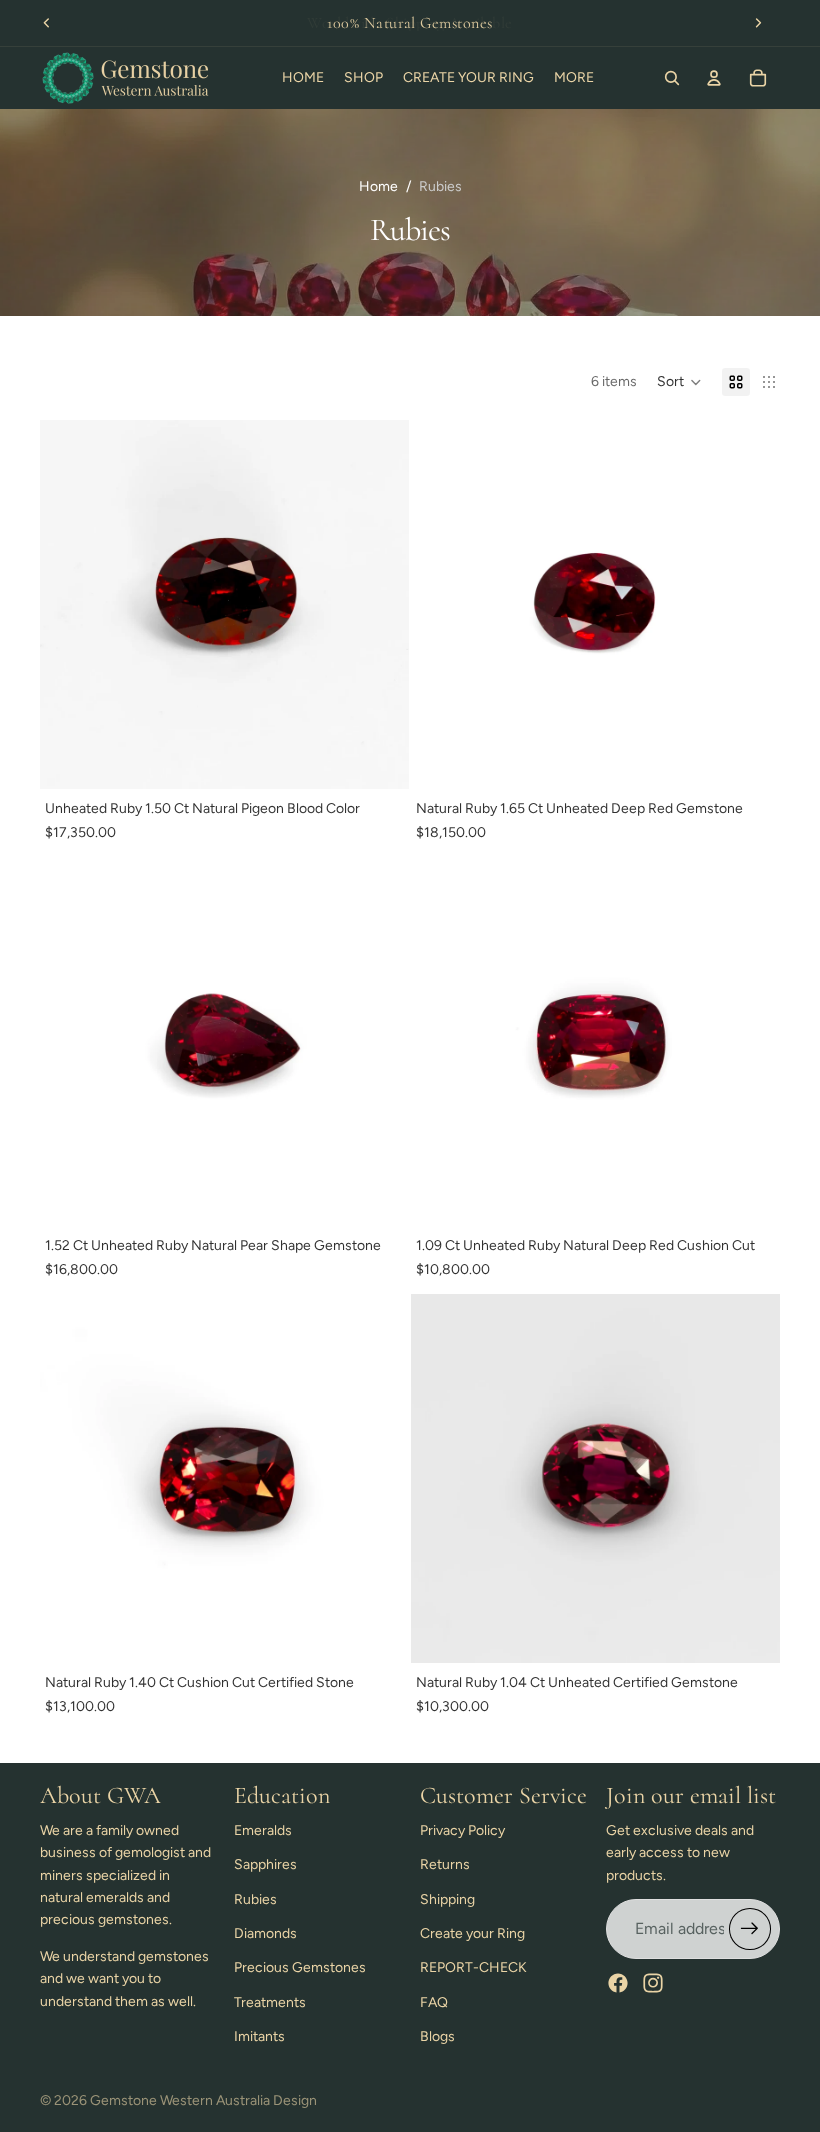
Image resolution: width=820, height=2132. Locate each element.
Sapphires (265, 1864)
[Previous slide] (47, 23)
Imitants (259, 2036)
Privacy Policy (462, 1830)
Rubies (255, 1899)
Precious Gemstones (300, 1967)
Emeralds (263, 1830)
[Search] (672, 78)
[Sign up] (750, 1929)
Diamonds (265, 1933)
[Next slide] (758, 23)
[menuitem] (574, 78)
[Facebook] (618, 1983)
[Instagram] (653, 1983)
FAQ (434, 2002)
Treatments (270, 2002)
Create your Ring (472, 1933)
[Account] (714, 78)
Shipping (447, 1899)
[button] (679, 382)
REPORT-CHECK (473, 1967)
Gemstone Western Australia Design (203, 2100)
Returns (445, 1864)
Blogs (437, 2036)
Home (378, 186)
